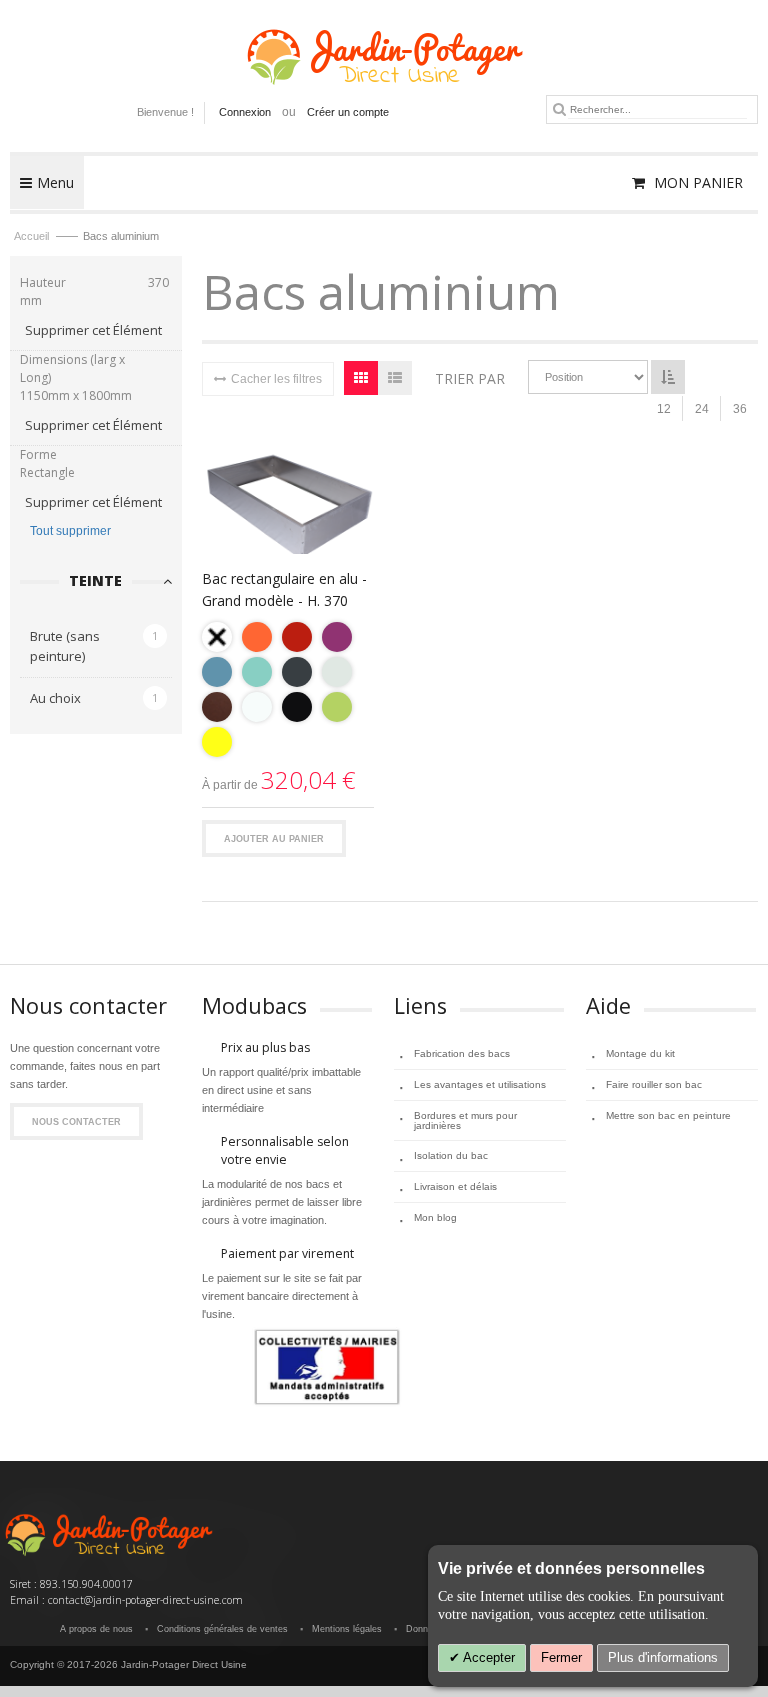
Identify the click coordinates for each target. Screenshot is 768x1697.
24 (702, 409)
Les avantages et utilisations (480, 1084)
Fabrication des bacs (462, 1053)
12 (664, 409)
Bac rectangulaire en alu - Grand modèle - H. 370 (284, 589)
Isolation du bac (451, 1155)
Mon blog (435, 1217)
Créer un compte (348, 112)
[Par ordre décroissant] (668, 377)
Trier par (470, 378)
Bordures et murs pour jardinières (465, 1120)
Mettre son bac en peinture (668, 1115)
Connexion (245, 112)
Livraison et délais (455, 1186)
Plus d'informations (663, 1657)
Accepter (487, 1657)
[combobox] (657, 109)
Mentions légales (347, 1629)
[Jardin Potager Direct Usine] (384, 47)
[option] (217, 637)
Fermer (561, 1657)
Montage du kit (640, 1053)
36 (740, 409)
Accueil (33, 236)
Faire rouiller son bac (654, 1084)
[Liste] (395, 378)
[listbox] (288, 692)
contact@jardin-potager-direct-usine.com (145, 1600)
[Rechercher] (559, 109)
